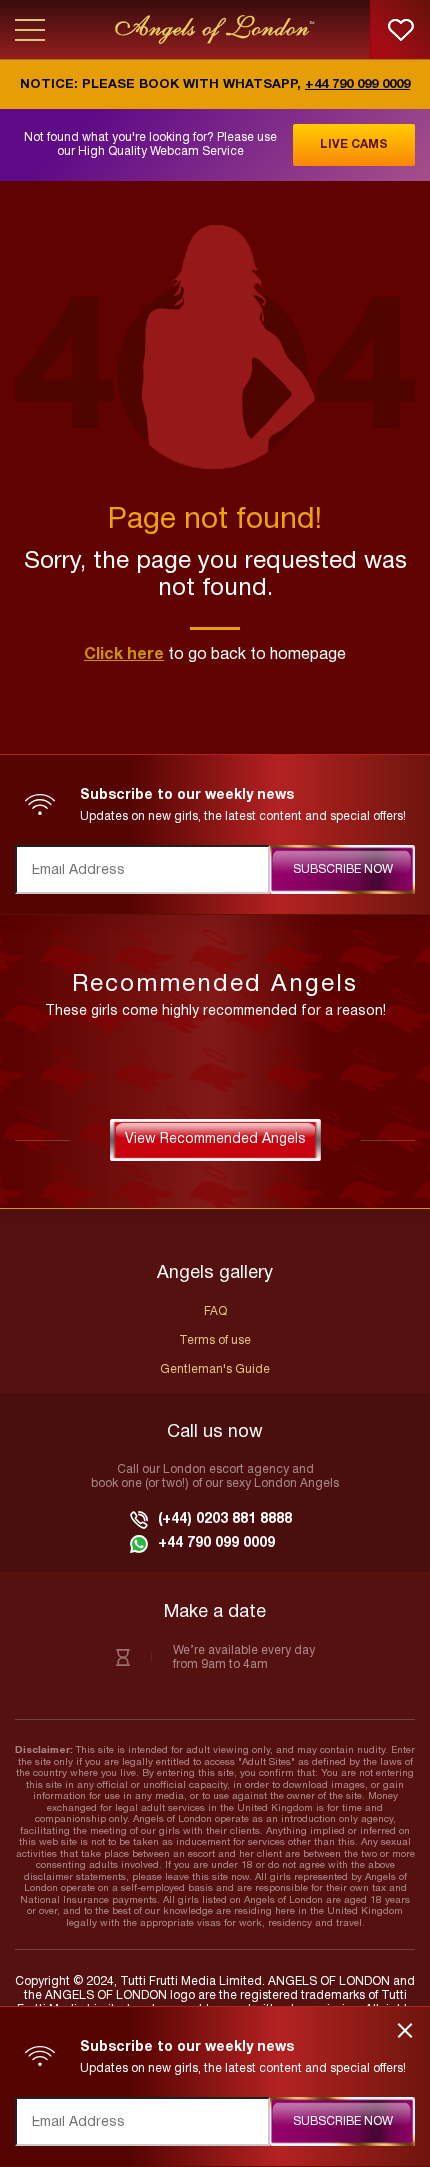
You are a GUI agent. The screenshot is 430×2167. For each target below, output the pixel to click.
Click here (124, 655)
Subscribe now (343, 869)
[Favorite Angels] (400, 30)
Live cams (354, 144)
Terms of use (215, 1340)
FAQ (215, 1311)
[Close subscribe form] (405, 2030)
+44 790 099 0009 (357, 85)
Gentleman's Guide (215, 1369)
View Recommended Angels (215, 1139)
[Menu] (30, 30)
